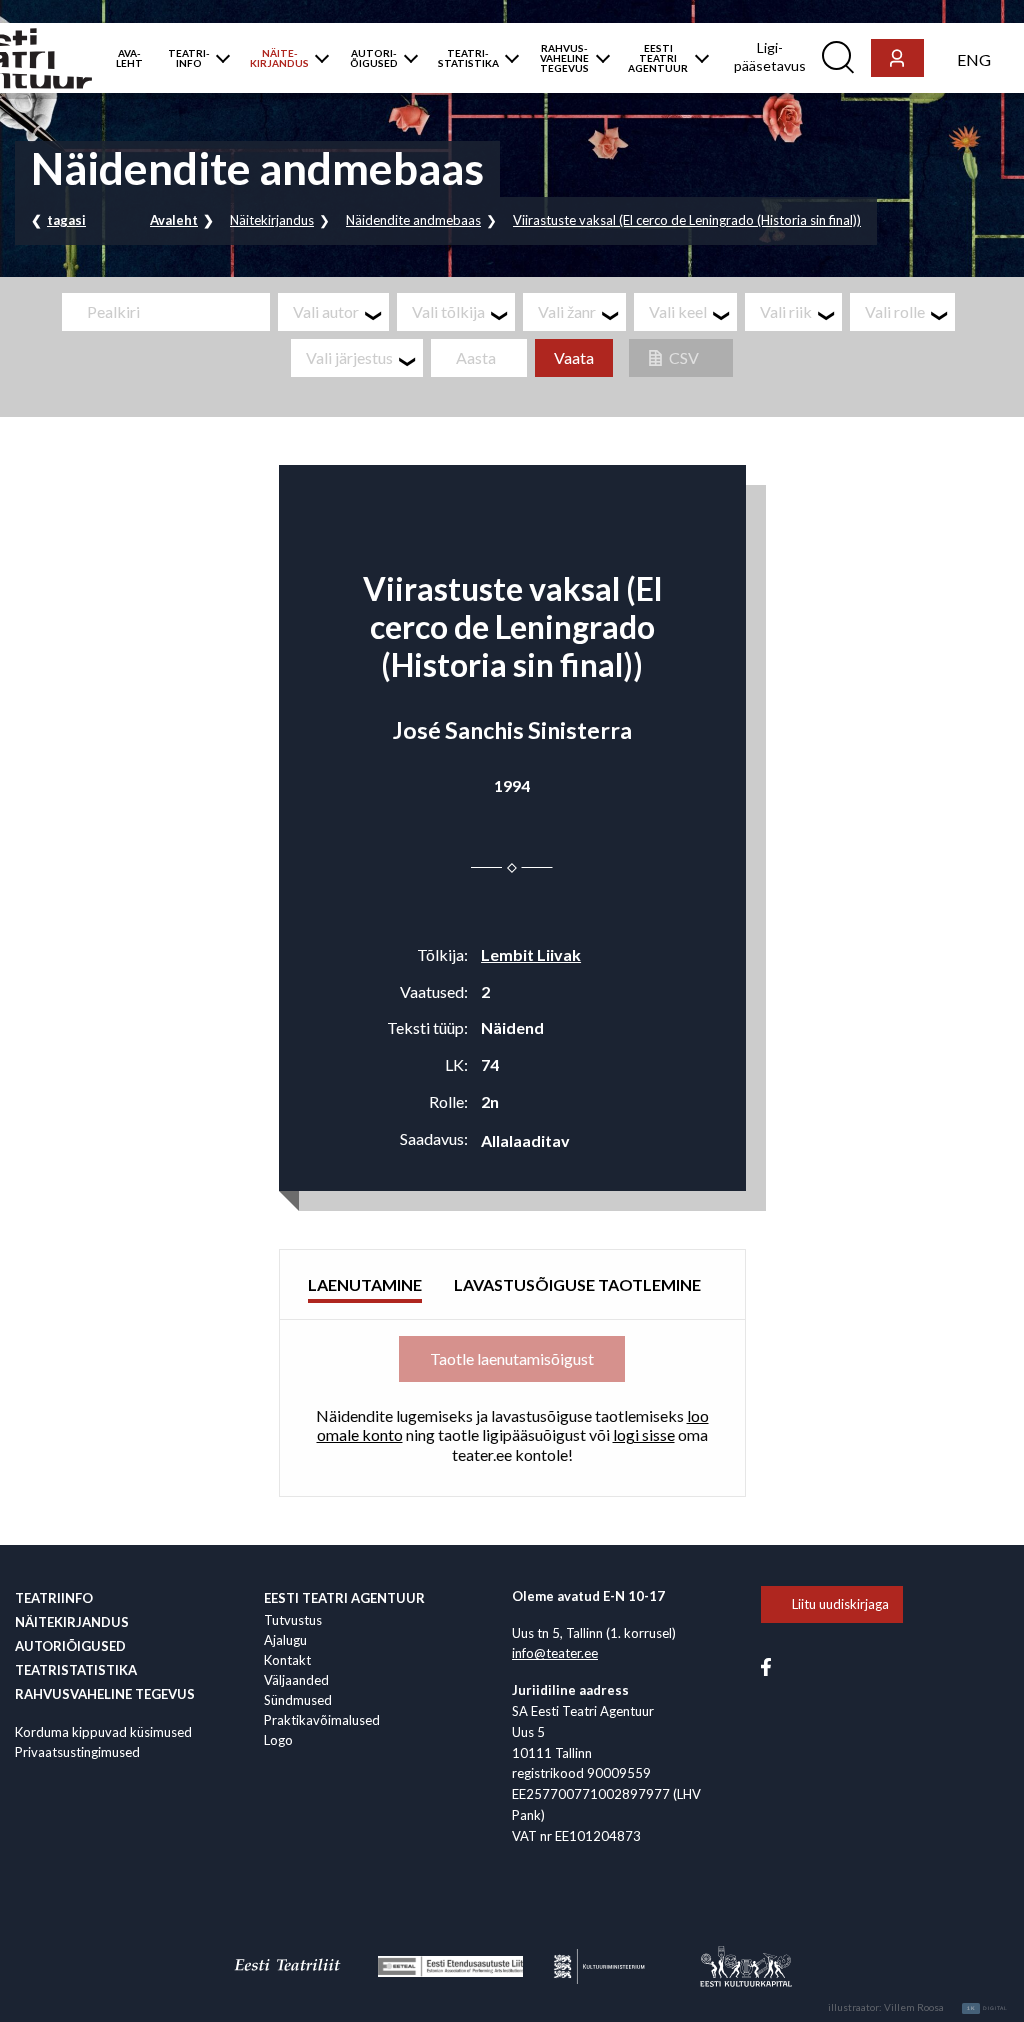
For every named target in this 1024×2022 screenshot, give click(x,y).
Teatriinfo (54, 1598)
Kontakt (287, 1660)
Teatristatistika (76, 1670)
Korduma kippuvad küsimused (103, 1732)
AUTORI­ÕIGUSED (374, 58)
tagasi (66, 220)
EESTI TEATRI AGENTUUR (658, 58)
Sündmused (298, 1700)
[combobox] (333, 312)
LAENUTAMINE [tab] (365, 1284)
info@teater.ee (555, 1653)
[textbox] (341, 312)
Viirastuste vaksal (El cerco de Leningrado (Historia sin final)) (687, 220)
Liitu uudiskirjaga (840, 1604)
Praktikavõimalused (322, 1720)
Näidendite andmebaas (413, 220)
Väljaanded (296, 1680)
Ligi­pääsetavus (770, 56)
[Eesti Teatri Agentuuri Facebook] (766, 1665)
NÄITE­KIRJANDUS (279, 58)
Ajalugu (285, 1640)
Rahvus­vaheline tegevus (105, 1694)
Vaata (574, 357)
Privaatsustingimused (77, 1752)
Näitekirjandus (272, 220)
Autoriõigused (70, 1646)
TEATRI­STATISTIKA (468, 58)
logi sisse (644, 1434)
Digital (987, 2008)
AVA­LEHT (129, 58)
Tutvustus (293, 1620)
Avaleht (174, 220)
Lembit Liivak (531, 954)
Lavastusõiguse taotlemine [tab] (577, 1284)
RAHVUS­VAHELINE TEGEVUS (564, 58)
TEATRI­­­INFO (189, 58)
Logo (278, 1740)
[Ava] (218, 58)
